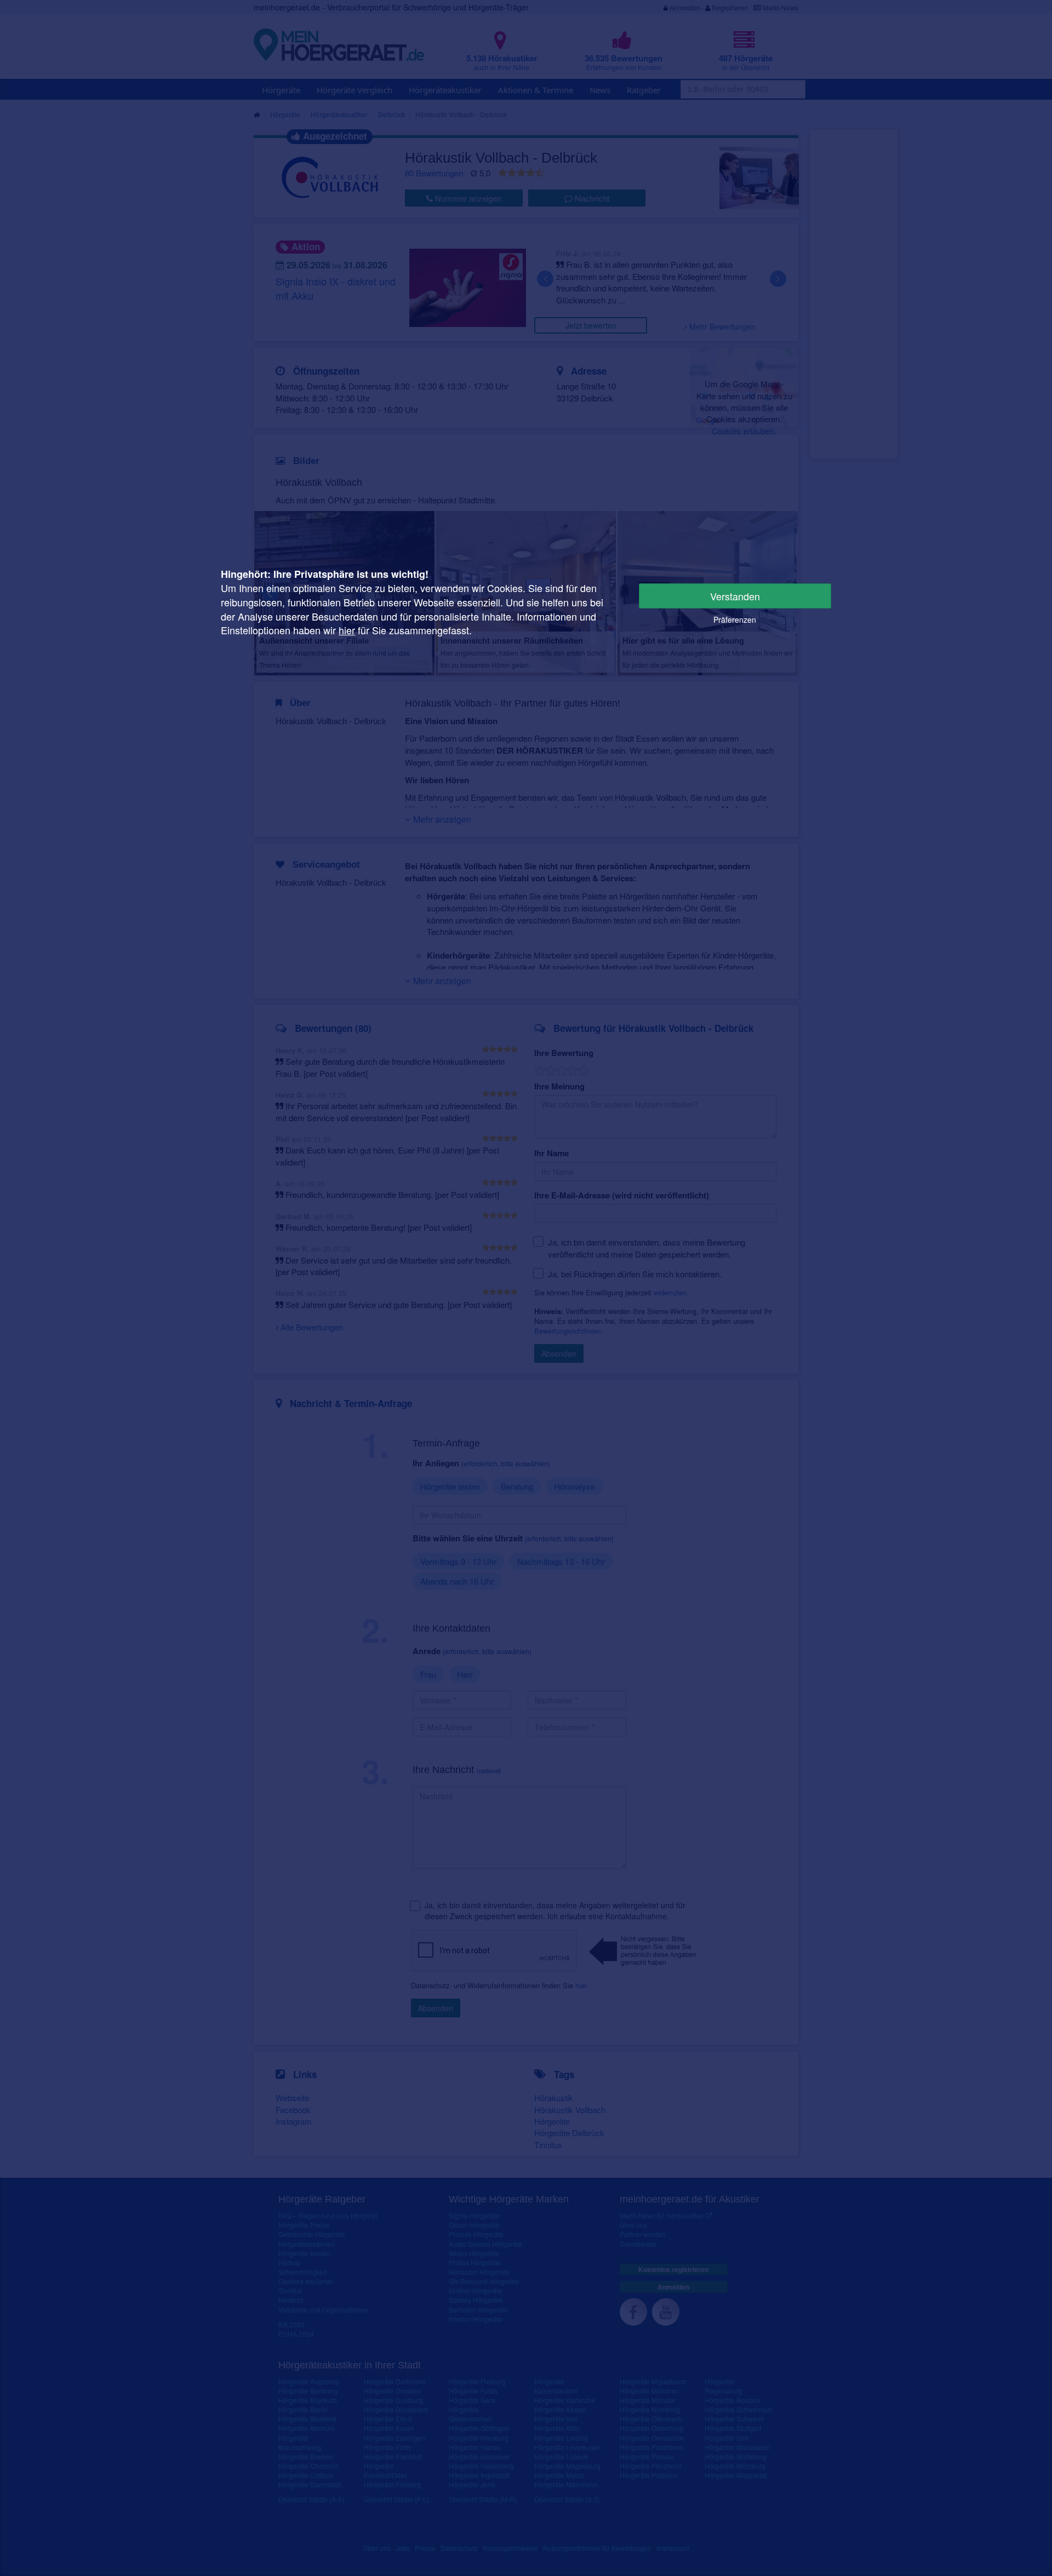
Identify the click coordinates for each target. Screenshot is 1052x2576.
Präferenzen (735, 619)
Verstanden (735, 596)
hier (347, 630)
